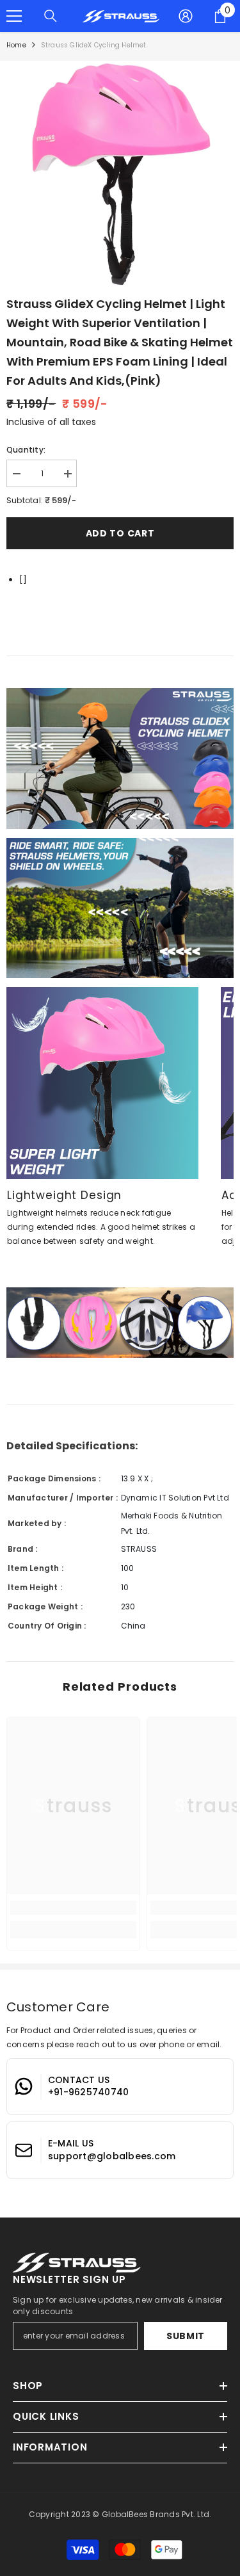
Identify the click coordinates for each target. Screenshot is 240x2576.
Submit (186, 2336)
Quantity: (26, 450)
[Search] (51, 16)
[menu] (14, 16)
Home (16, 45)
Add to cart (120, 533)
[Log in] (186, 16)
